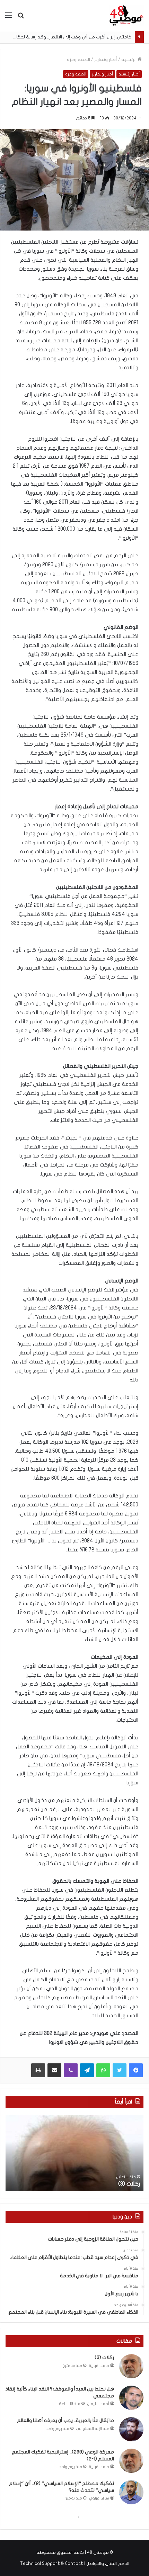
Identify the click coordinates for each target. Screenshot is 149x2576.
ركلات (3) (129, 2184)
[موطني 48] (126, 15)
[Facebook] (136, 2070)
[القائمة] (9, 18)
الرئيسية (129, 60)
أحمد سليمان (98, 2404)
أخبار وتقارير (106, 60)
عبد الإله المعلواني (93, 2429)
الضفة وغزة (78, 60)
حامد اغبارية (99, 2366)
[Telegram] (87, 2070)
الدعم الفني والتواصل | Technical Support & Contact (75, 2564)
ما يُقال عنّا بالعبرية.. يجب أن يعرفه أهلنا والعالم (65, 2420)
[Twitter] (120, 2070)
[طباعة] (38, 2070)
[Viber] (71, 2070)
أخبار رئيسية (129, 74)
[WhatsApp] (103, 2070)
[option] (74, 2153)
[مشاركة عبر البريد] (54, 2070)
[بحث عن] (21, 18)
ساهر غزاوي (99, 2498)
